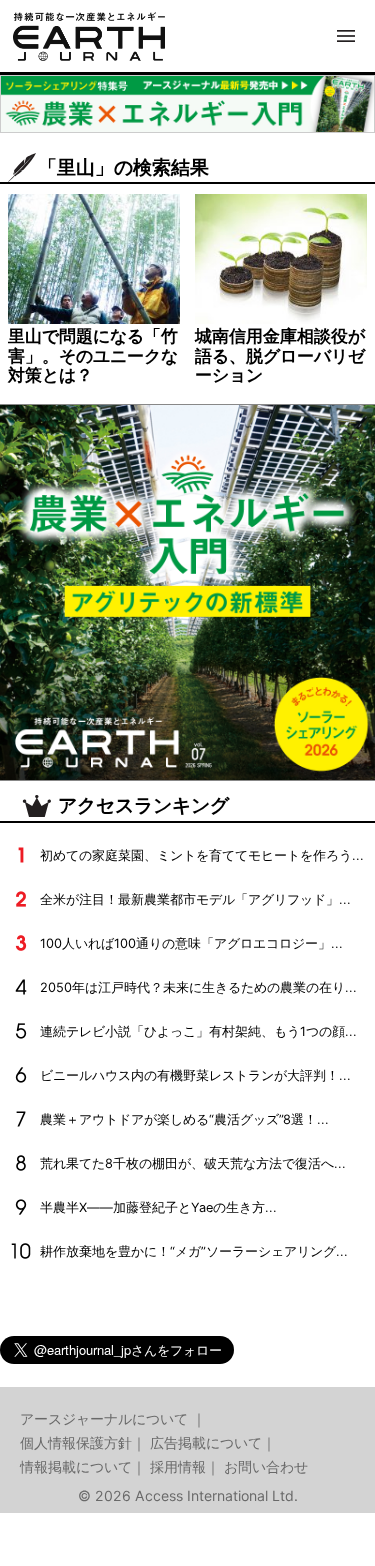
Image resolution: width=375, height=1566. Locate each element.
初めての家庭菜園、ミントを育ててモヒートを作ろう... (202, 855)
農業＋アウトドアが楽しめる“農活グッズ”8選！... (184, 1119)
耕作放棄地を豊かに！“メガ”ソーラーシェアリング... (194, 1251)
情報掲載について (76, 1466)
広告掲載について (206, 1442)
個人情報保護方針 (76, 1442)
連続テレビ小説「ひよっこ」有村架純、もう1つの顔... (198, 1031)
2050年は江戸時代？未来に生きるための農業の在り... (198, 987)
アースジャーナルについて (106, 1418)
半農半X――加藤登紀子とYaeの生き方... (158, 1207)
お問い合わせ (266, 1466)
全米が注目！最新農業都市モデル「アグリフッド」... (195, 899)
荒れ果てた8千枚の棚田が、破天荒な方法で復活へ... (193, 1163)
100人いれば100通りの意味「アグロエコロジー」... (191, 943)
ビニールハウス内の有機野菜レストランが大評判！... (195, 1075)
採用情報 (178, 1466)
